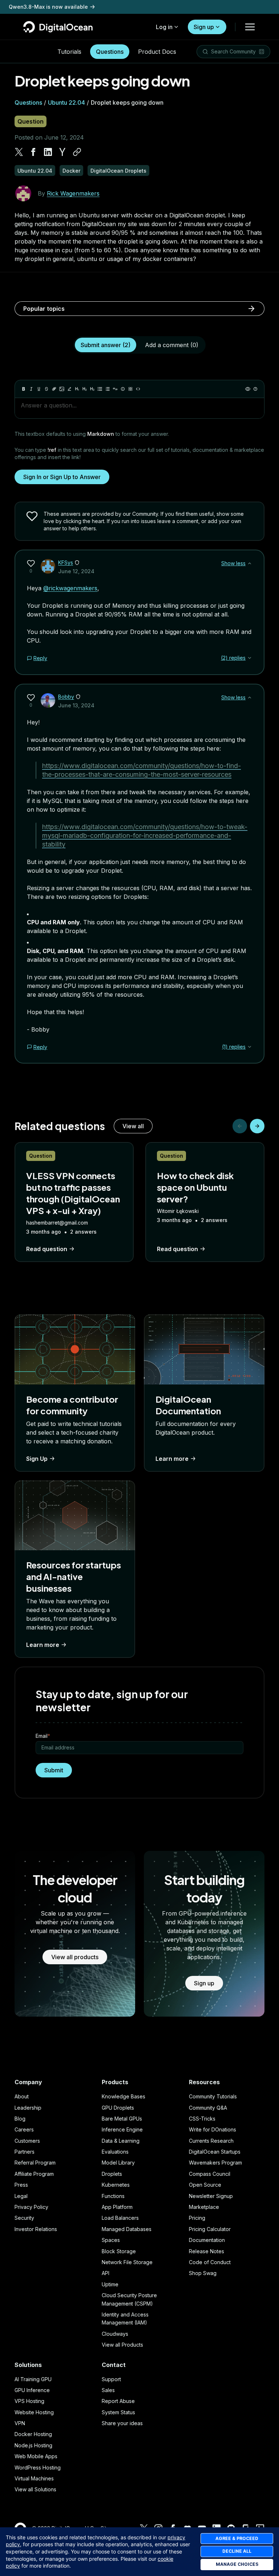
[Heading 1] (77, 389)
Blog (20, 2119)
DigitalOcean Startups (215, 2152)
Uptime (110, 2284)
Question (31, 121)
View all (133, 1126)
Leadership (28, 2108)
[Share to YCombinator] (62, 152)
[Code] (138, 389)
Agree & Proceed (237, 2538)
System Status (118, 2412)
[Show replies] (250, 658)
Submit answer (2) (106, 345)
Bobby (66, 697)
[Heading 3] (92, 389)
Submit (54, 1770)
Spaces (111, 2240)
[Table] (130, 389)
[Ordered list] (108, 389)
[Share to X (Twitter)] (19, 152)
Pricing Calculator (210, 2229)
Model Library (118, 2163)
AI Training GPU (33, 2379)
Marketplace (204, 2207)
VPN (20, 2423)
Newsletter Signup (211, 2196)
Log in (164, 27)
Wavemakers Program (215, 2163)
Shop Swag (203, 2273)
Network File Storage (127, 2262)
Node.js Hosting (33, 2445)
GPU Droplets (118, 2108)
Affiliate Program (34, 2174)
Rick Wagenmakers (73, 193)
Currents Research (211, 2141)
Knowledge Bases (124, 2096)
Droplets (112, 2174)
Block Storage (119, 2251)
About (22, 2096)
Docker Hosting (33, 2434)
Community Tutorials (213, 2096)
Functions (113, 2196)
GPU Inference (32, 2390)
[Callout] (123, 389)
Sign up (204, 27)
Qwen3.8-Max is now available (48, 7)
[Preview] (248, 389)
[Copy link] (77, 152)
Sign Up (37, 1459)
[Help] (255, 389)
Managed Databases (127, 2229)
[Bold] (24, 389)
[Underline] (39, 389)
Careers (24, 2129)
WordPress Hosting (38, 2468)
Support (111, 2379)
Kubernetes (116, 2185)
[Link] (54, 389)
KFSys (66, 562)
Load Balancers (120, 2218)
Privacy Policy (31, 2207)
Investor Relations (36, 2229)
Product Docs (157, 52)
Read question (47, 1249)
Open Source (205, 2185)
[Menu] (250, 27)
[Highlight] (69, 389)
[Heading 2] (85, 389)
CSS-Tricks (202, 2119)
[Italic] (31, 389)
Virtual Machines (34, 2478)
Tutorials (69, 52)
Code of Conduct (210, 2262)
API (106, 2273)
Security (24, 2218)
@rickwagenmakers (70, 588)
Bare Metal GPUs (122, 2119)
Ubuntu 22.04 (66, 103)
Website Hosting (34, 2412)
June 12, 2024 (76, 571)
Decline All (237, 2551)
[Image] (62, 389)
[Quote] (115, 389)
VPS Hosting (29, 2401)
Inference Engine (122, 2129)
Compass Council (210, 2174)
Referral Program (35, 2163)
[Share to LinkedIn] (48, 152)
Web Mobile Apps (36, 2456)
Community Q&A (208, 2108)
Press (21, 2185)
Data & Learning (121, 2141)
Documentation (207, 2240)
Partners (25, 2152)
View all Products (122, 2345)
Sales (108, 2390)
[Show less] (250, 563)
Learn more (172, 1459)
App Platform (117, 2207)
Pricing (197, 2218)
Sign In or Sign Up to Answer (62, 477)
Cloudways (115, 2334)
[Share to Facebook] (33, 152)
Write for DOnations (213, 2129)
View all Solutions (35, 2489)
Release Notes (207, 2251)
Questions (110, 52)
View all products (75, 1957)
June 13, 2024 (76, 705)
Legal (21, 2196)
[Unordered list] (100, 389)
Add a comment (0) (172, 345)
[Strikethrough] (46, 389)
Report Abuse (118, 2401)
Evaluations (115, 2152)
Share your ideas (122, 2423)
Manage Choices (237, 2564)
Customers (27, 2141)
